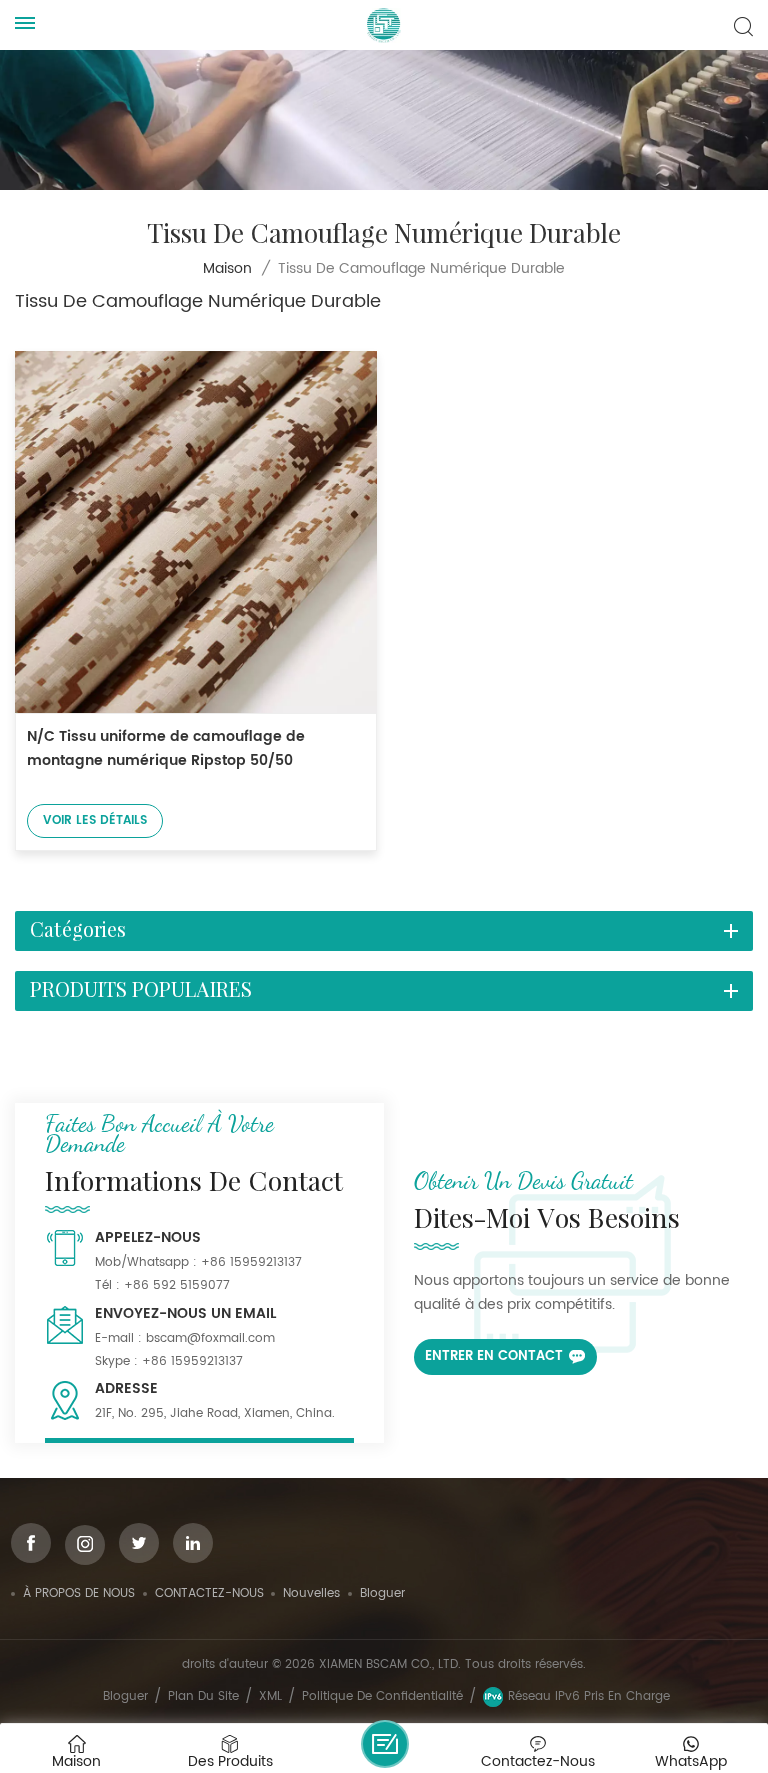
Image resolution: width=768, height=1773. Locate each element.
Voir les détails (95, 820)
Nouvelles (311, 1593)
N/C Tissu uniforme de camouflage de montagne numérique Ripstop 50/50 (166, 748)
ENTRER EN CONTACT (494, 1356)
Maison (227, 268)
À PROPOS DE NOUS (79, 1593)
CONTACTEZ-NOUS (209, 1593)
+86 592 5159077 (177, 1285)
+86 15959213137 (251, 1262)
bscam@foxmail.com (210, 1338)
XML (270, 1696)
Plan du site (203, 1696)
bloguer (382, 1593)
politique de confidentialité (382, 1696)
